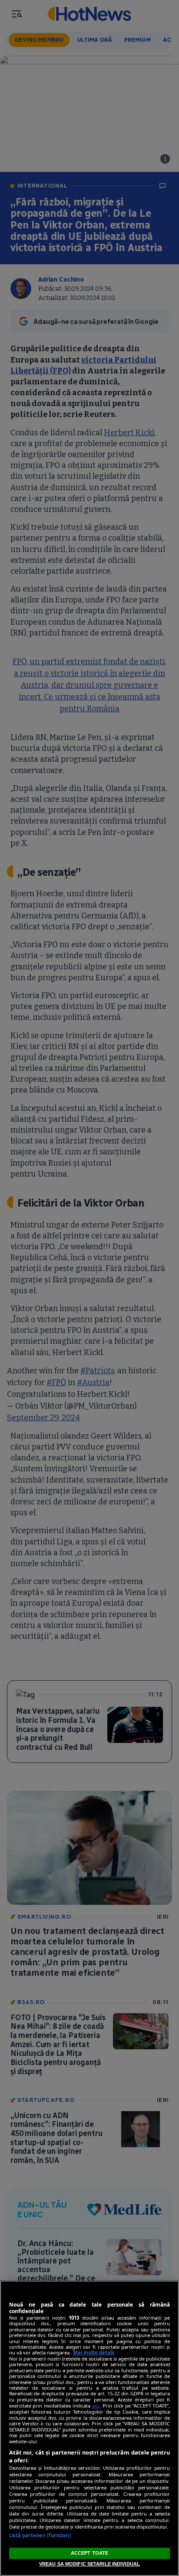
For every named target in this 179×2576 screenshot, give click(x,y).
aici (96, 2406)
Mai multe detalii (94, 2352)
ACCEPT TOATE (89, 2553)
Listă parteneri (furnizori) (40, 2535)
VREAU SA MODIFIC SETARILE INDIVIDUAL (89, 2564)
